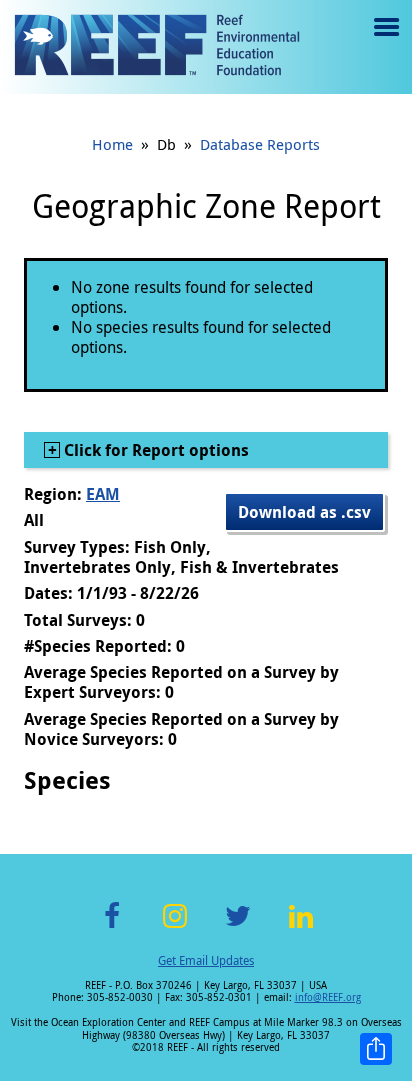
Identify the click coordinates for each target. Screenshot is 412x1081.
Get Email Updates (206, 960)
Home (112, 144)
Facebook (112, 927)
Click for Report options (154, 450)
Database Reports (260, 144)
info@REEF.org (328, 997)
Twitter (238, 927)
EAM (103, 494)
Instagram (175, 927)
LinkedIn (300, 927)
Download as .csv (304, 512)
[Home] (157, 47)
